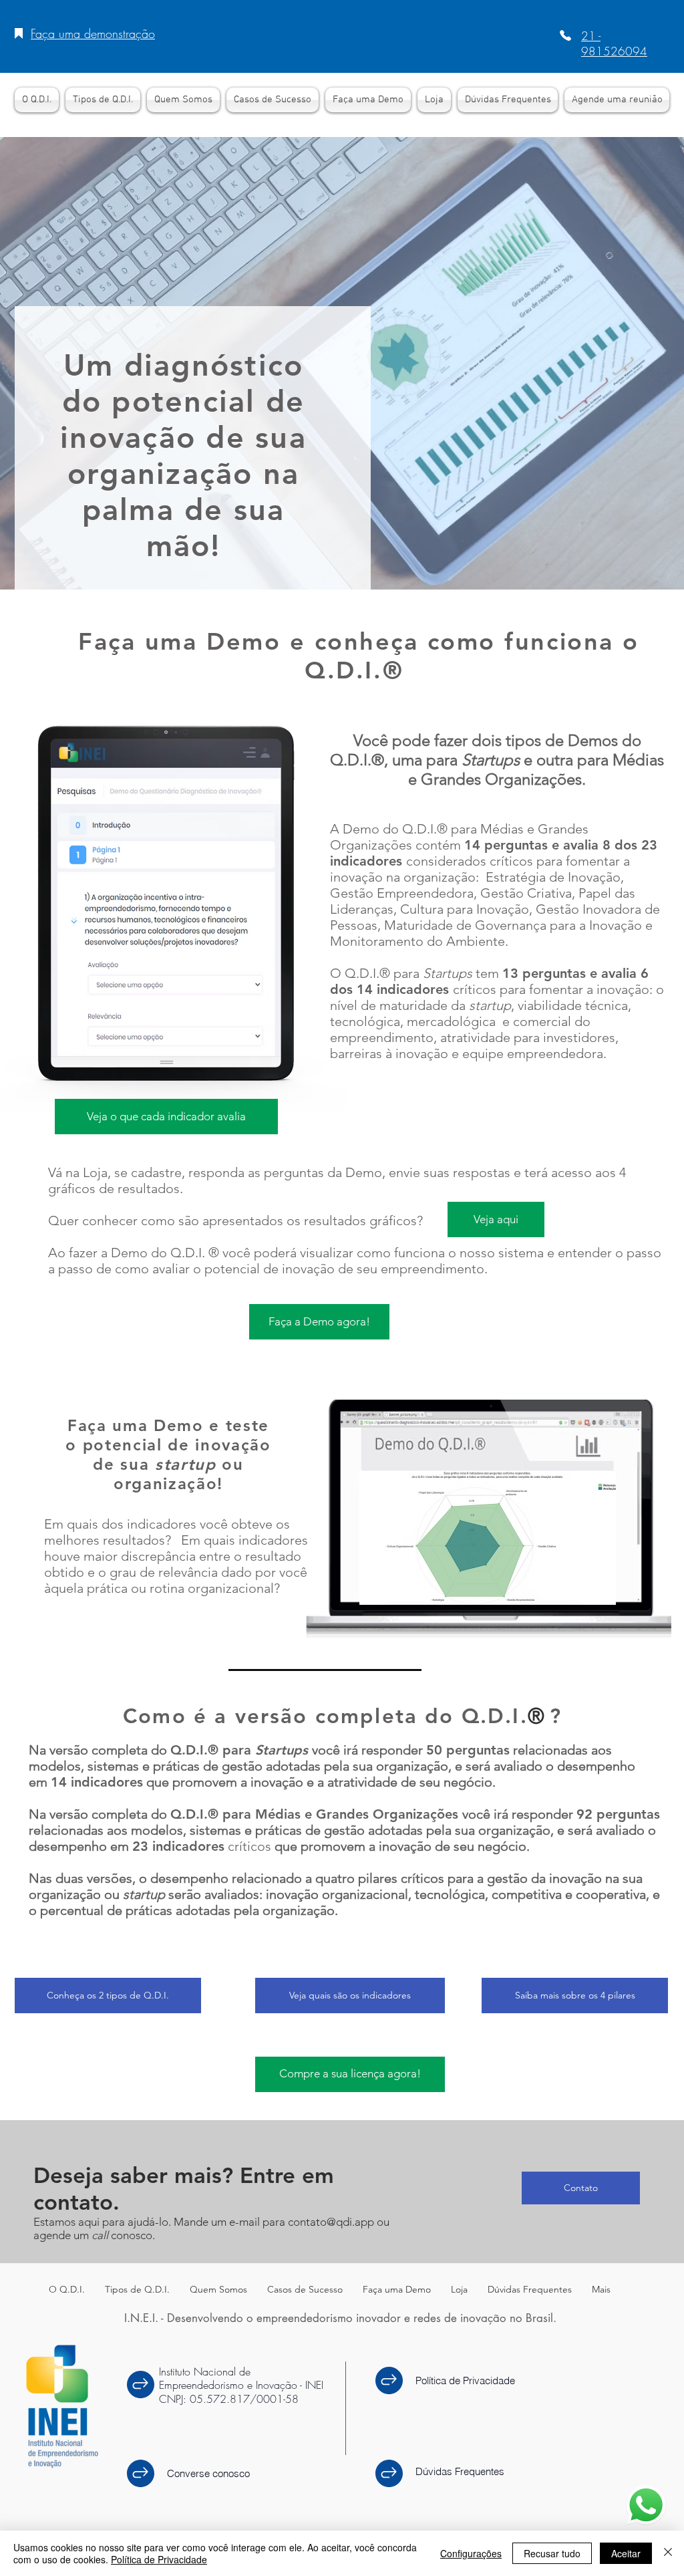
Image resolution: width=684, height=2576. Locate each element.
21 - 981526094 (614, 43)
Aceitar (626, 2553)
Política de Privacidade (159, 2559)
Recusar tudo (552, 2553)
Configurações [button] (471, 2553)
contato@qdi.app (331, 2222)
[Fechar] (668, 2553)
